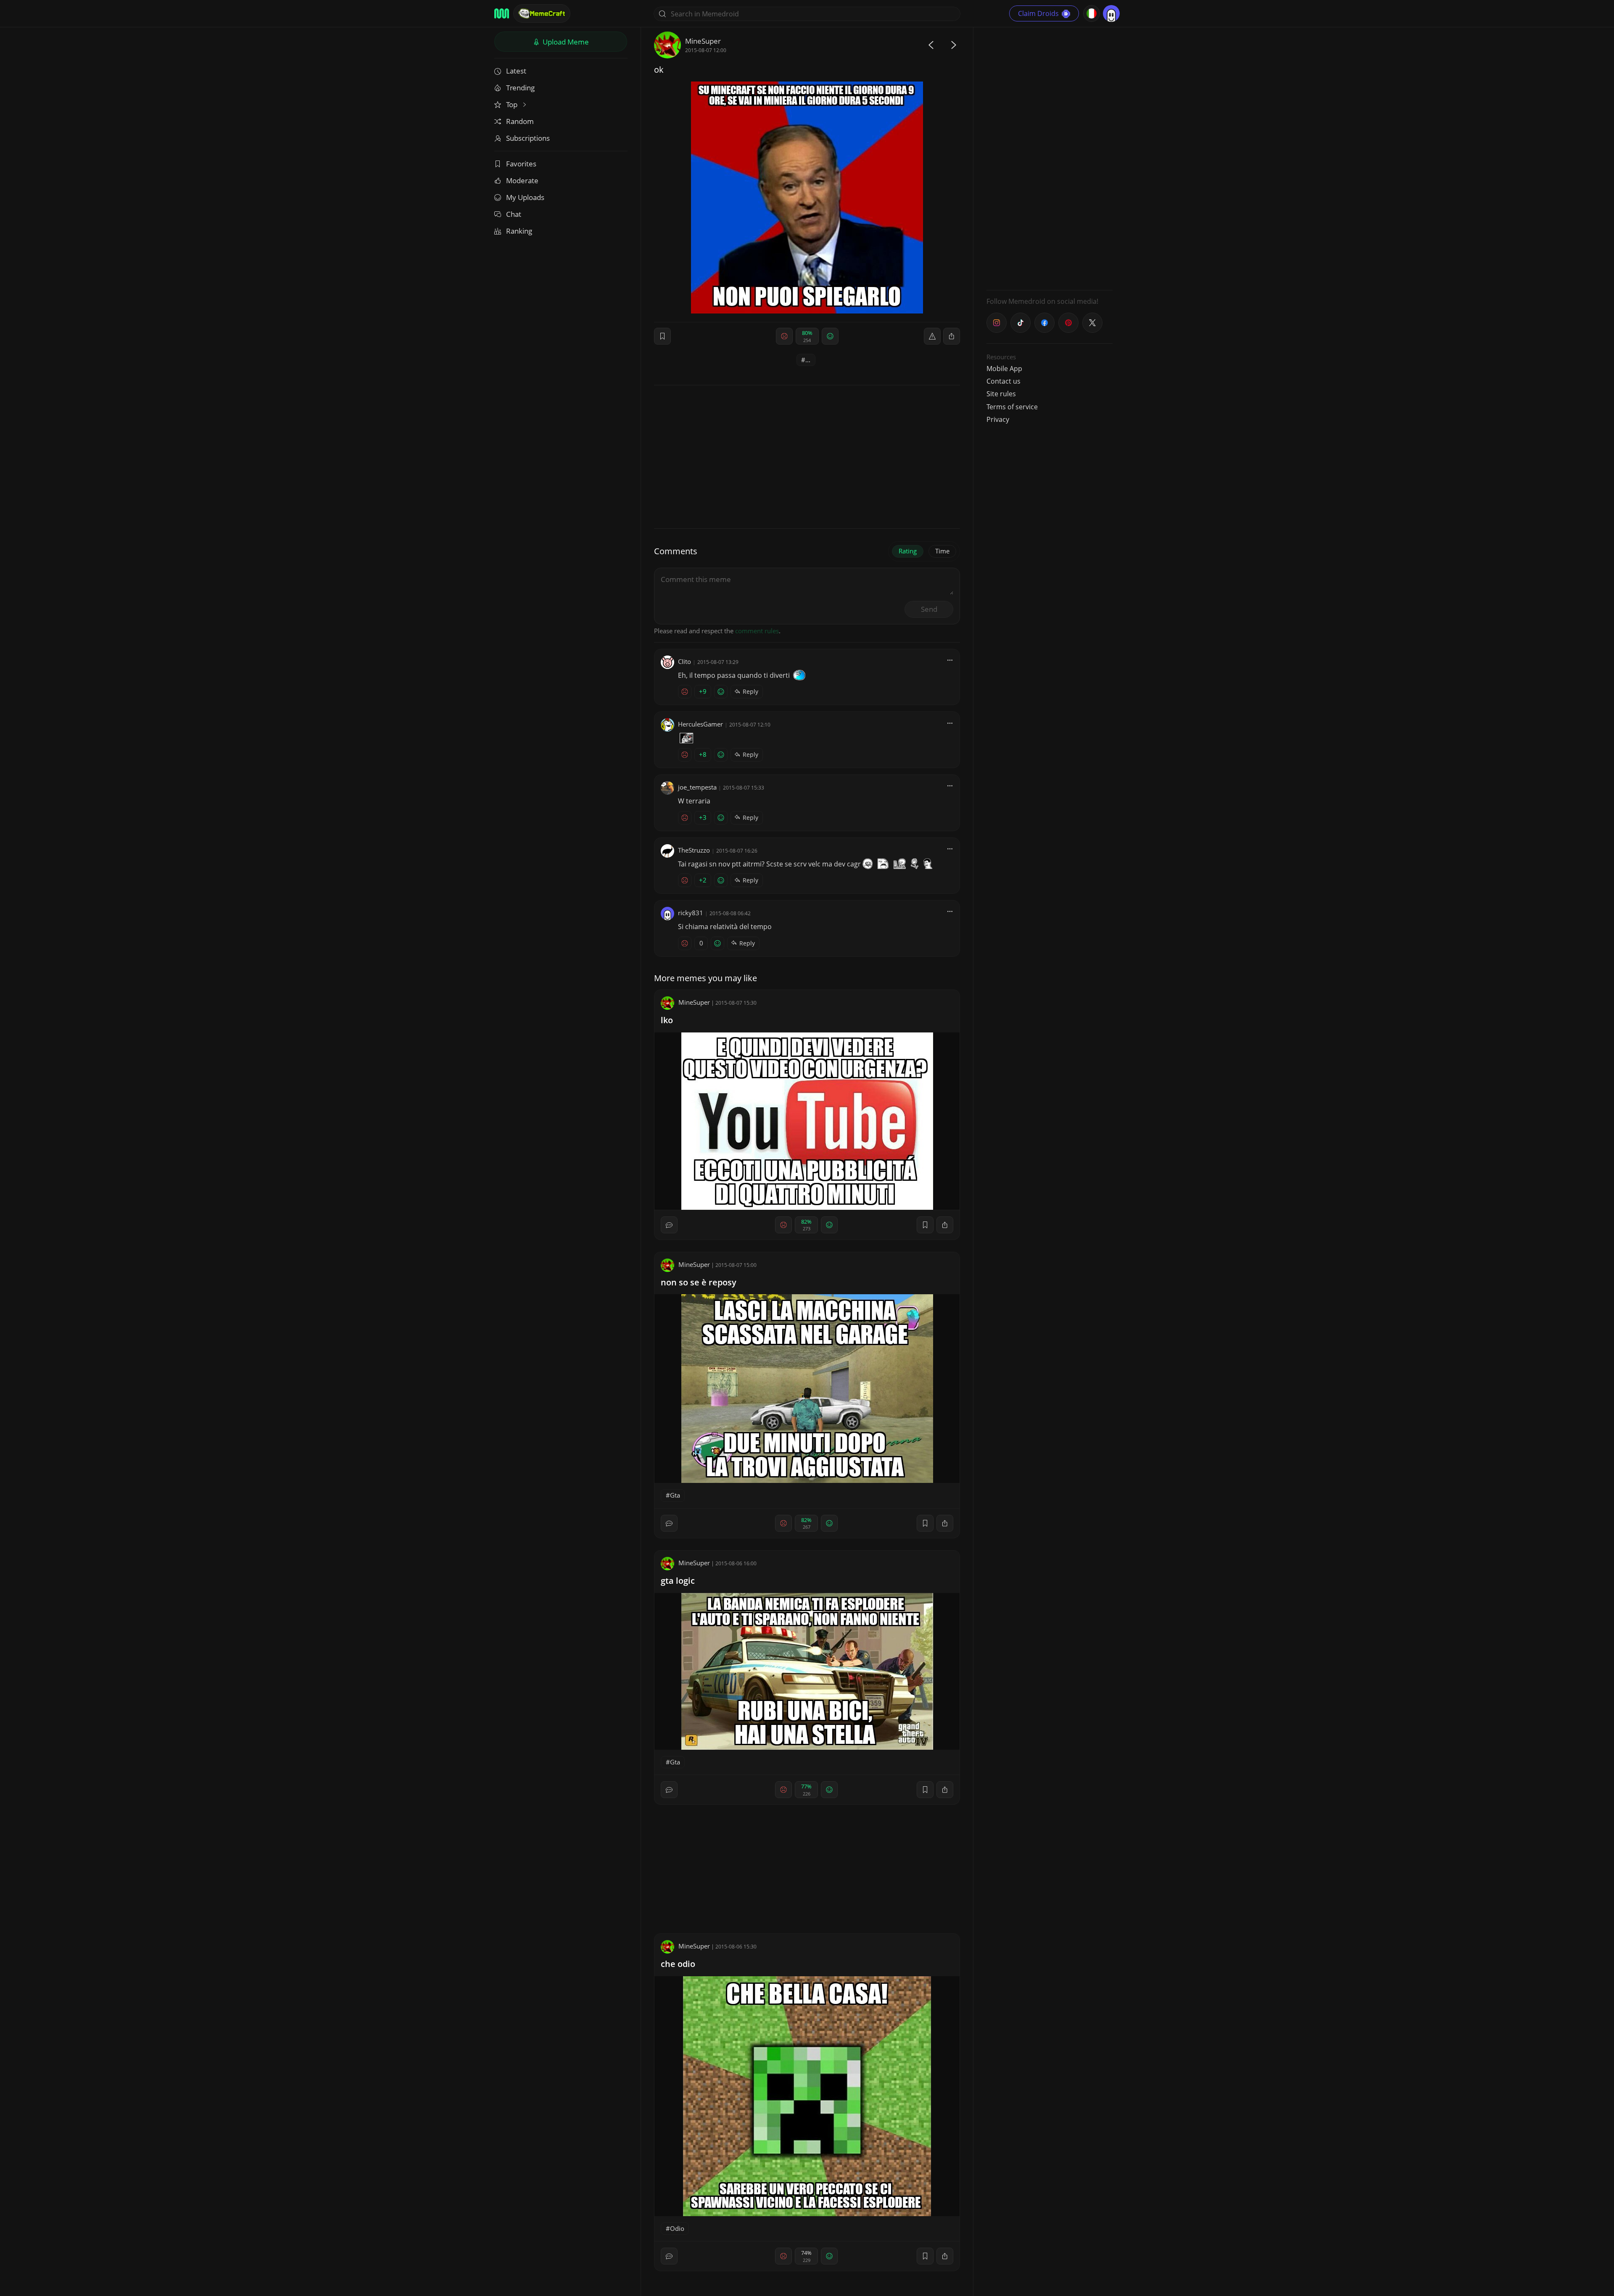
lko (667, 1020)
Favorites (521, 164)
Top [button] (513, 104)
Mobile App (1004, 369)
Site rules (1001, 394)
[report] (932, 336)
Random (520, 121)
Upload (565, 42)
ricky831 (691, 913)
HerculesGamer (700, 724)
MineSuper (703, 41)
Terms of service (1012, 407)
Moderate (522, 180)
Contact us (1003, 381)
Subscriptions (528, 138)
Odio (677, 2228)
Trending (520, 88)
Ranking (519, 231)
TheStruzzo (694, 850)
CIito (684, 661)
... (808, 360)
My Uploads (525, 197)
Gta (675, 1495)
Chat (514, 214)
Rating (908, 551)
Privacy (998, 419)
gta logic (678, 1581)
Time (942, 551)
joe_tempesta (697, 787)
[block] (952, 336)
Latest (516, 71)
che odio (678, 1964)
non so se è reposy (699, 1282)
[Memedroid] (502, 13)
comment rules (757, 631)
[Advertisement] (1050, 158)
